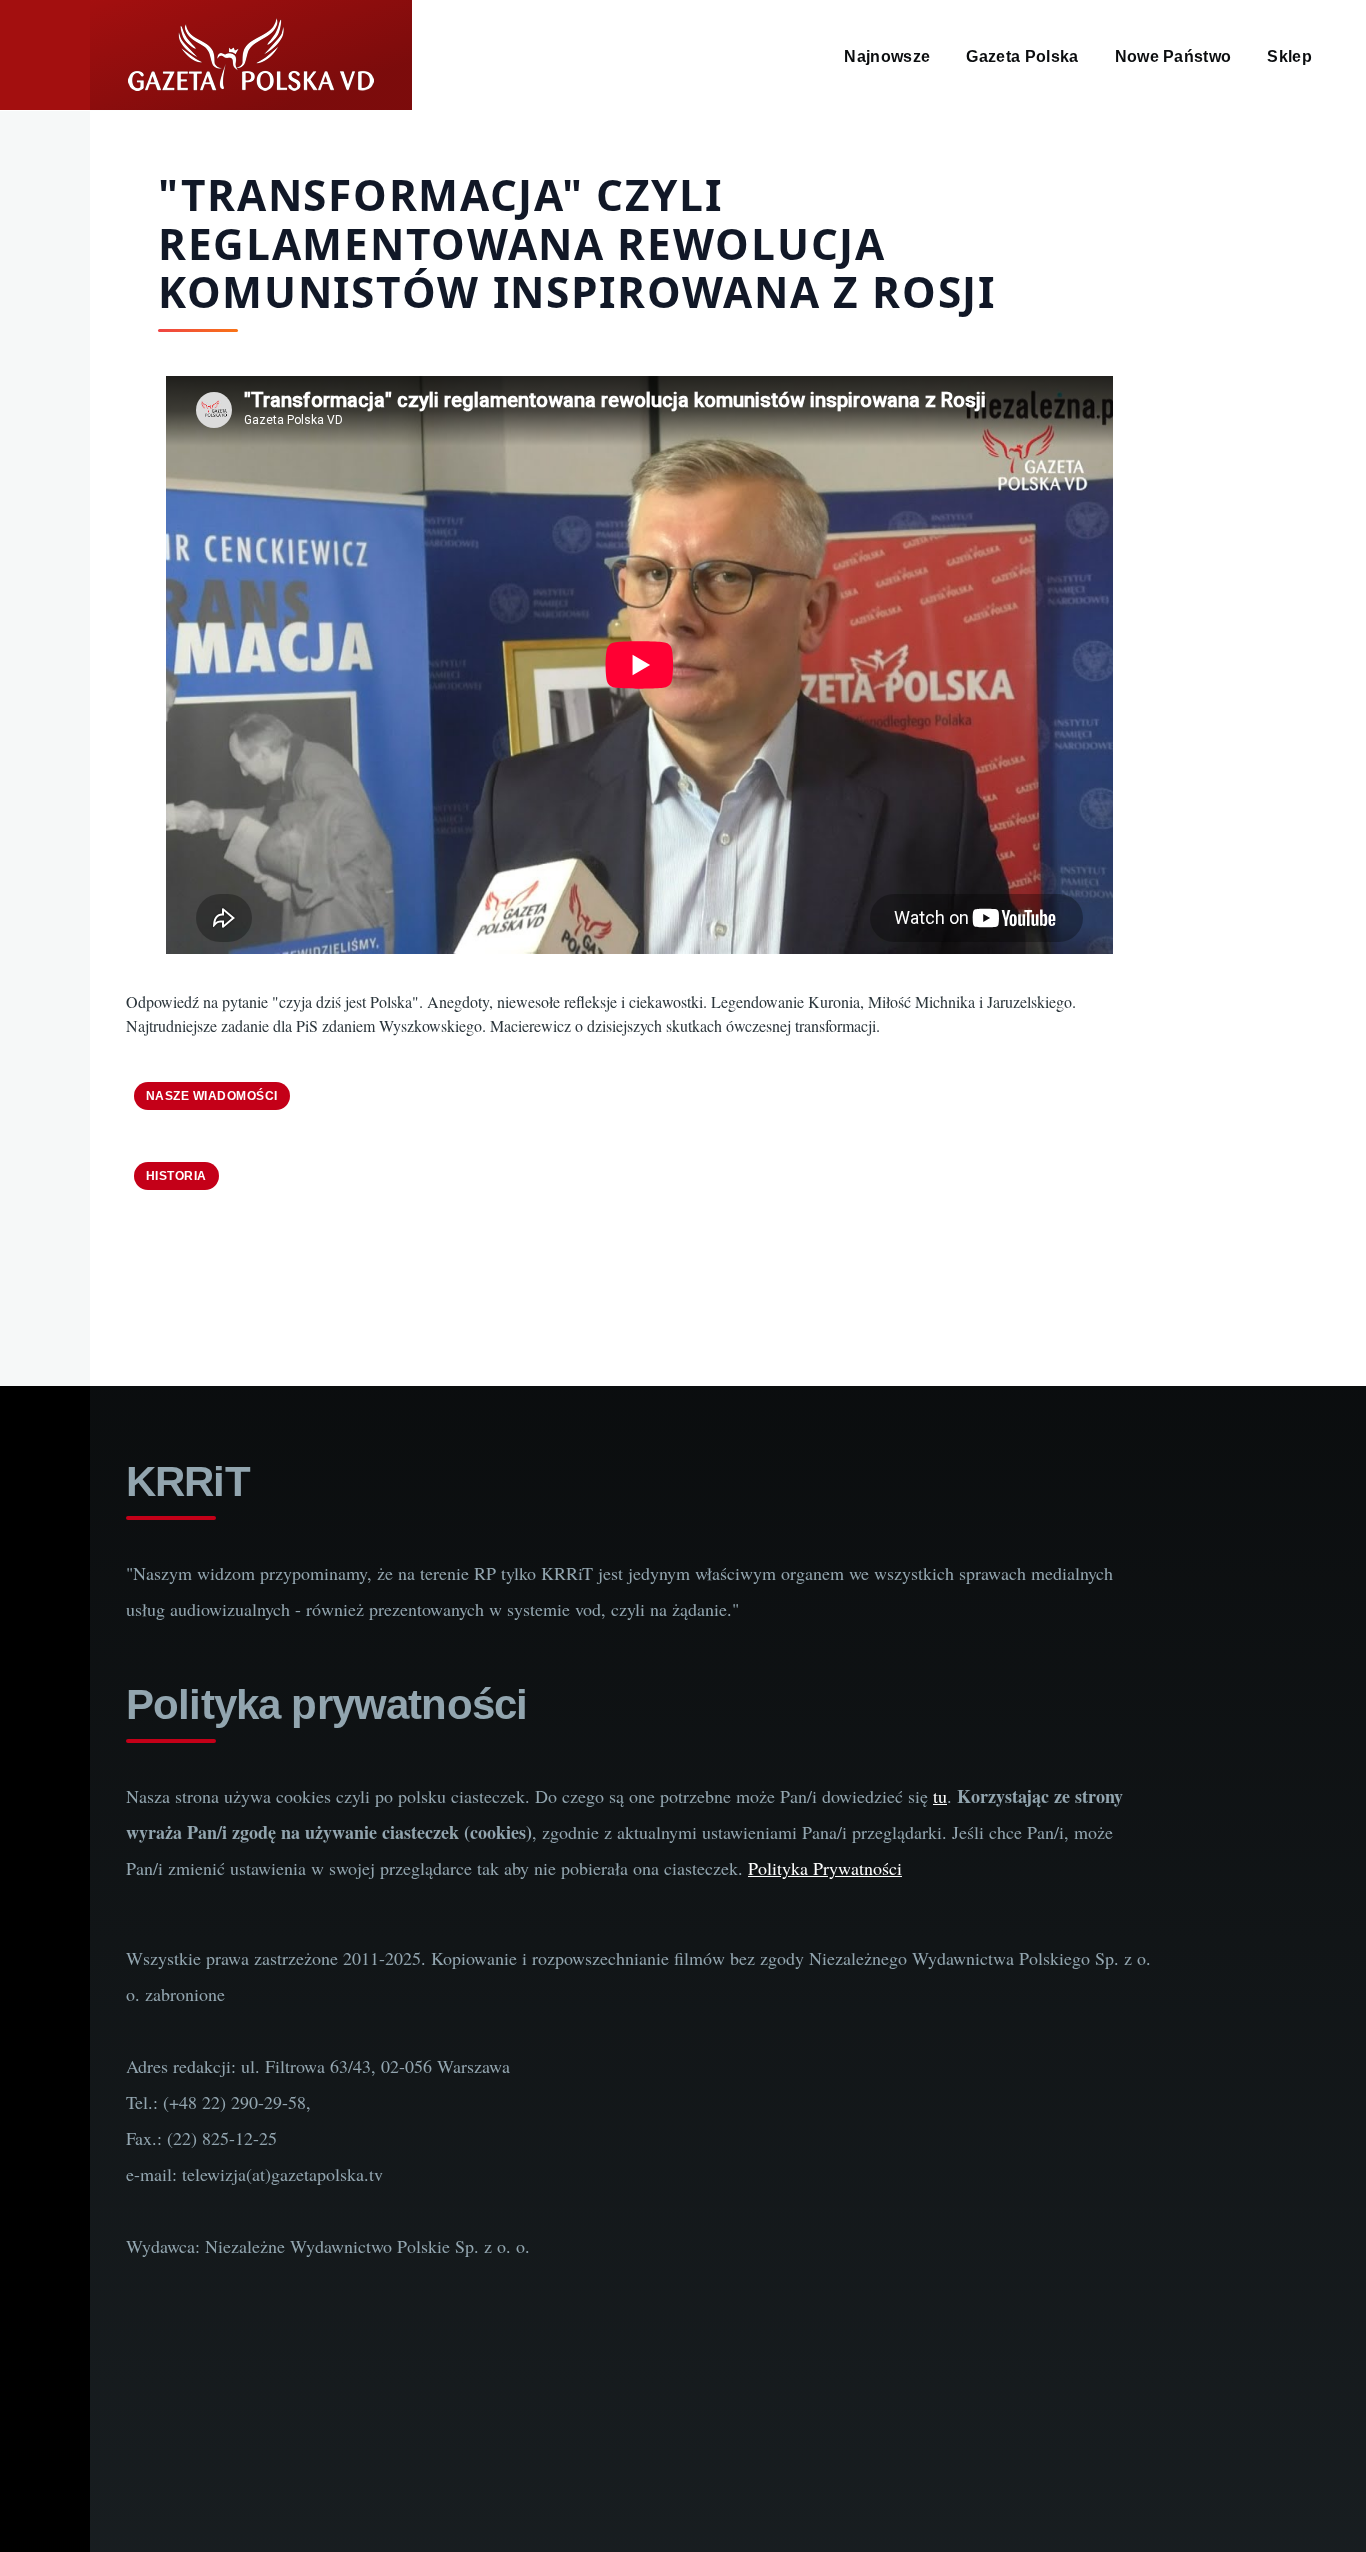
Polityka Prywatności (825, 1868)
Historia (176, 1176)
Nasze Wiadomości (212, 1096)
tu (940, 1796)
